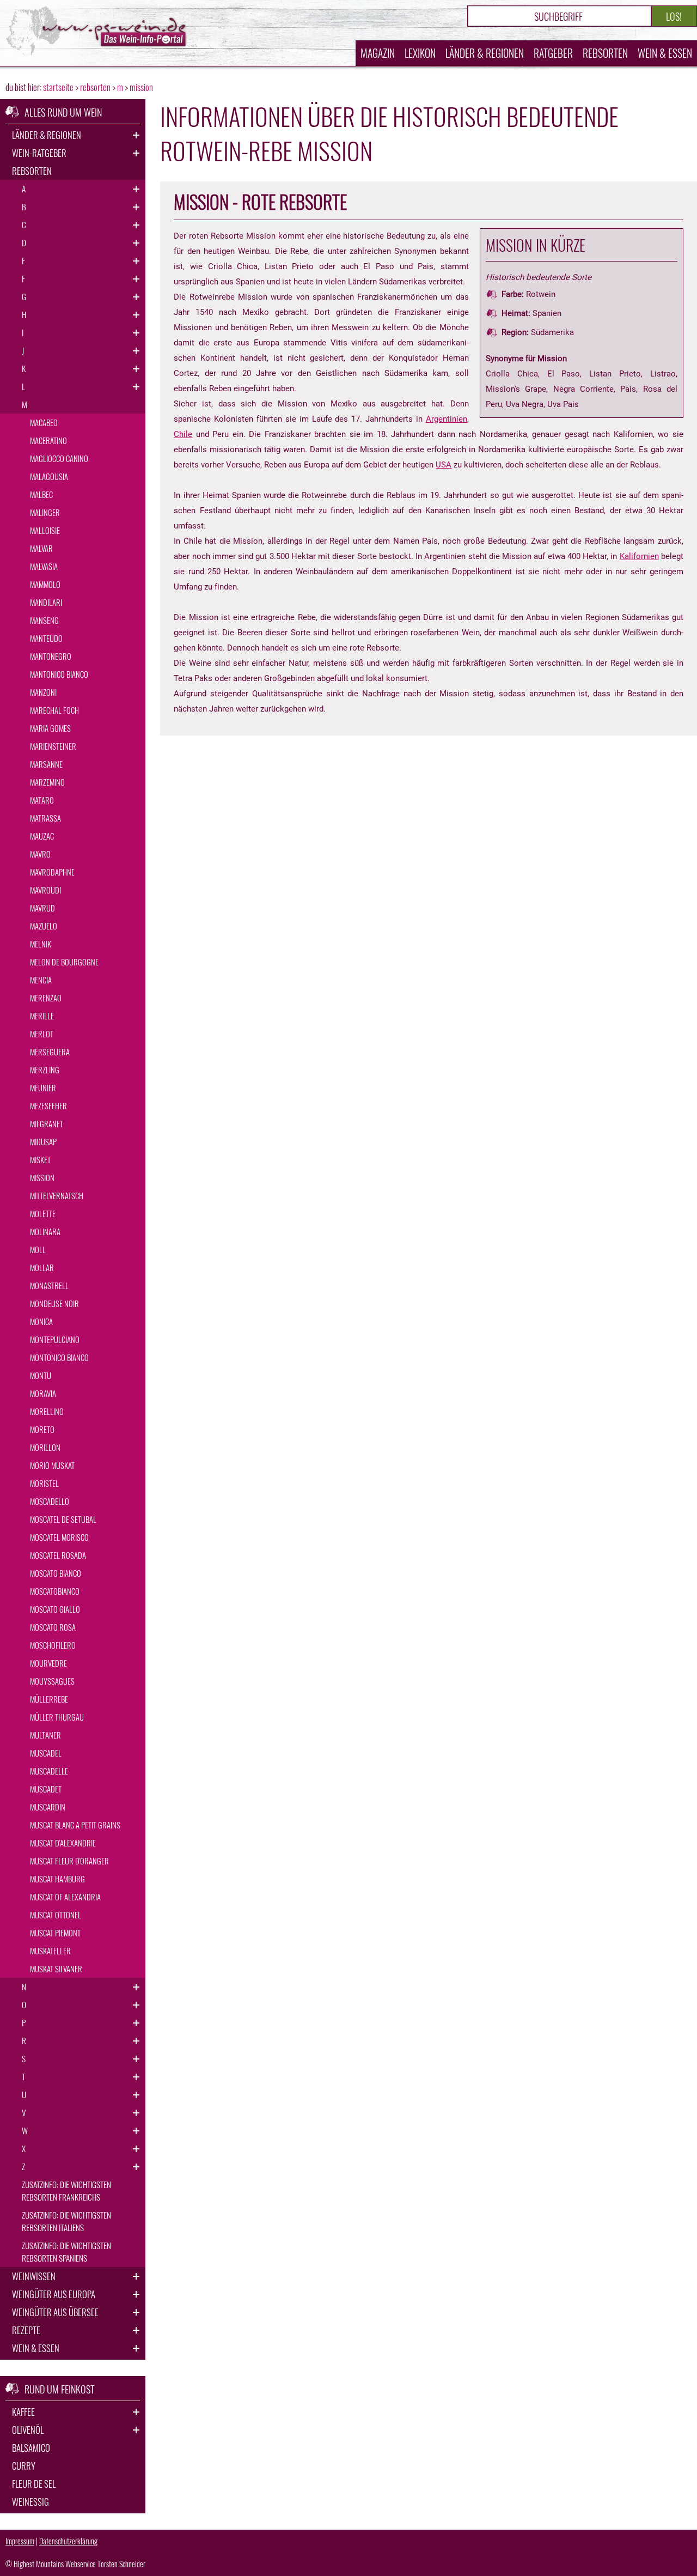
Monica (41, 1321)
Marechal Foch (54, 710)
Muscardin (48, 1807)
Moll (38, 1249)
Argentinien (447, 419)
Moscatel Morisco (59, 1537)
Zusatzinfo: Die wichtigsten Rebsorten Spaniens (66, 2252)
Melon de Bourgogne (64, 962)
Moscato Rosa (53, 1627)
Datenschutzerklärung (68, 2541)
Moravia (43, 1393)
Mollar (42, 1267)
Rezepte (26, 2330)
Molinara (45, 1231)
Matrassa (45, 818)
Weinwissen (34, 2276)
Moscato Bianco (56, 1573)
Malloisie (45, 530)
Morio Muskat (52, 1465)
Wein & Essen (665, 53)
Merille (42, 1016)
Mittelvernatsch (57, 1195)
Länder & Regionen (485, 53)
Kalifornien (639, 556)
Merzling (45, 1070)
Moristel (44, 1483)
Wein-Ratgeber (39, 153)
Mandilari (46, 602)
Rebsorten (605, 53)
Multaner (45, 1735)
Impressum (20, 2541)
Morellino (47, 1411)
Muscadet (46, 1789)
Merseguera (50, 1052)
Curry (24, 2466)
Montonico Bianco (59, 1357)
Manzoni (43, 692)
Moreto (42, 1429)
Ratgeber (553, 53)
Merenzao (46, 998)
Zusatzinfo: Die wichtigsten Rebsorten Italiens (66, 2221)
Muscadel (46, 1753)
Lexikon (420, 53)
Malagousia (49, 476)
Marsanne (46, 764)
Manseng (44, 620)
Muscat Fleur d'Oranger (69, 1861)
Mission (42, 1177)
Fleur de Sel (34, 2484)
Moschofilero (53, 1645)
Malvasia (44, 566)
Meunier (43, 1087)
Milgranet (47, 1123)
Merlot (42, 1034)
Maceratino (48, 440)
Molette (43, 1213)
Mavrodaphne (52, 872)
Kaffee (23, 2412)
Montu (41, 1375)
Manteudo (46, 638)
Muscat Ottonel (56, 1915)
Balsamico (31, 2448)
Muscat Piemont (55, 1933)
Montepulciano (55, 1339)
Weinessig (30, 2502)
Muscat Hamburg (57, 1879)
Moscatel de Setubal (63, 1519)
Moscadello (50, 1501)
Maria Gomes (50, 728)
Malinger (45, 512)
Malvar (41, 548)
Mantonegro (51, 656)
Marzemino (47, 782)
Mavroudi (45, 890)
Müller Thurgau (57, 1717)
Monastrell (49, 1285)
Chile (183, 434)
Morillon (45, 1447)
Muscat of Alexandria (65, 1897)
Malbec (41, 494)
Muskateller (50, 1951)
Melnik (41, 944)
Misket (40, 1159)
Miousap (43, 1141)
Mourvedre (48, 1663)
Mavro (40, 854)
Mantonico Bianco (59, 674)
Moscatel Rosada (58, 1555)
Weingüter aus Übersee (55, 2312)
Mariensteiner (53, 746)
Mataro (42, 800)
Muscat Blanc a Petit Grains (75, 1825)
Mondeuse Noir (54, 1303)
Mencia (41, 980)
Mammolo (45, 584)
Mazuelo (44, 926)
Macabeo (44, 422)
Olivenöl (28, 2430)
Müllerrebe (49, 1699)
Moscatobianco (55, 1591)
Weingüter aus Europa (54, 2294)
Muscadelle (49, 1771)
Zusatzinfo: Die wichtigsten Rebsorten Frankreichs (66, 2191)
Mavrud (42, 908)
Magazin (378, 53)
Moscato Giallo (55, 1609)
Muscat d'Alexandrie (63, 1843)
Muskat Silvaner (56, 1969)
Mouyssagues (52, 1681)
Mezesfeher (48, 1105)
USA (444, 465)
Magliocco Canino (59, 458)
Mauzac (42, 836)
